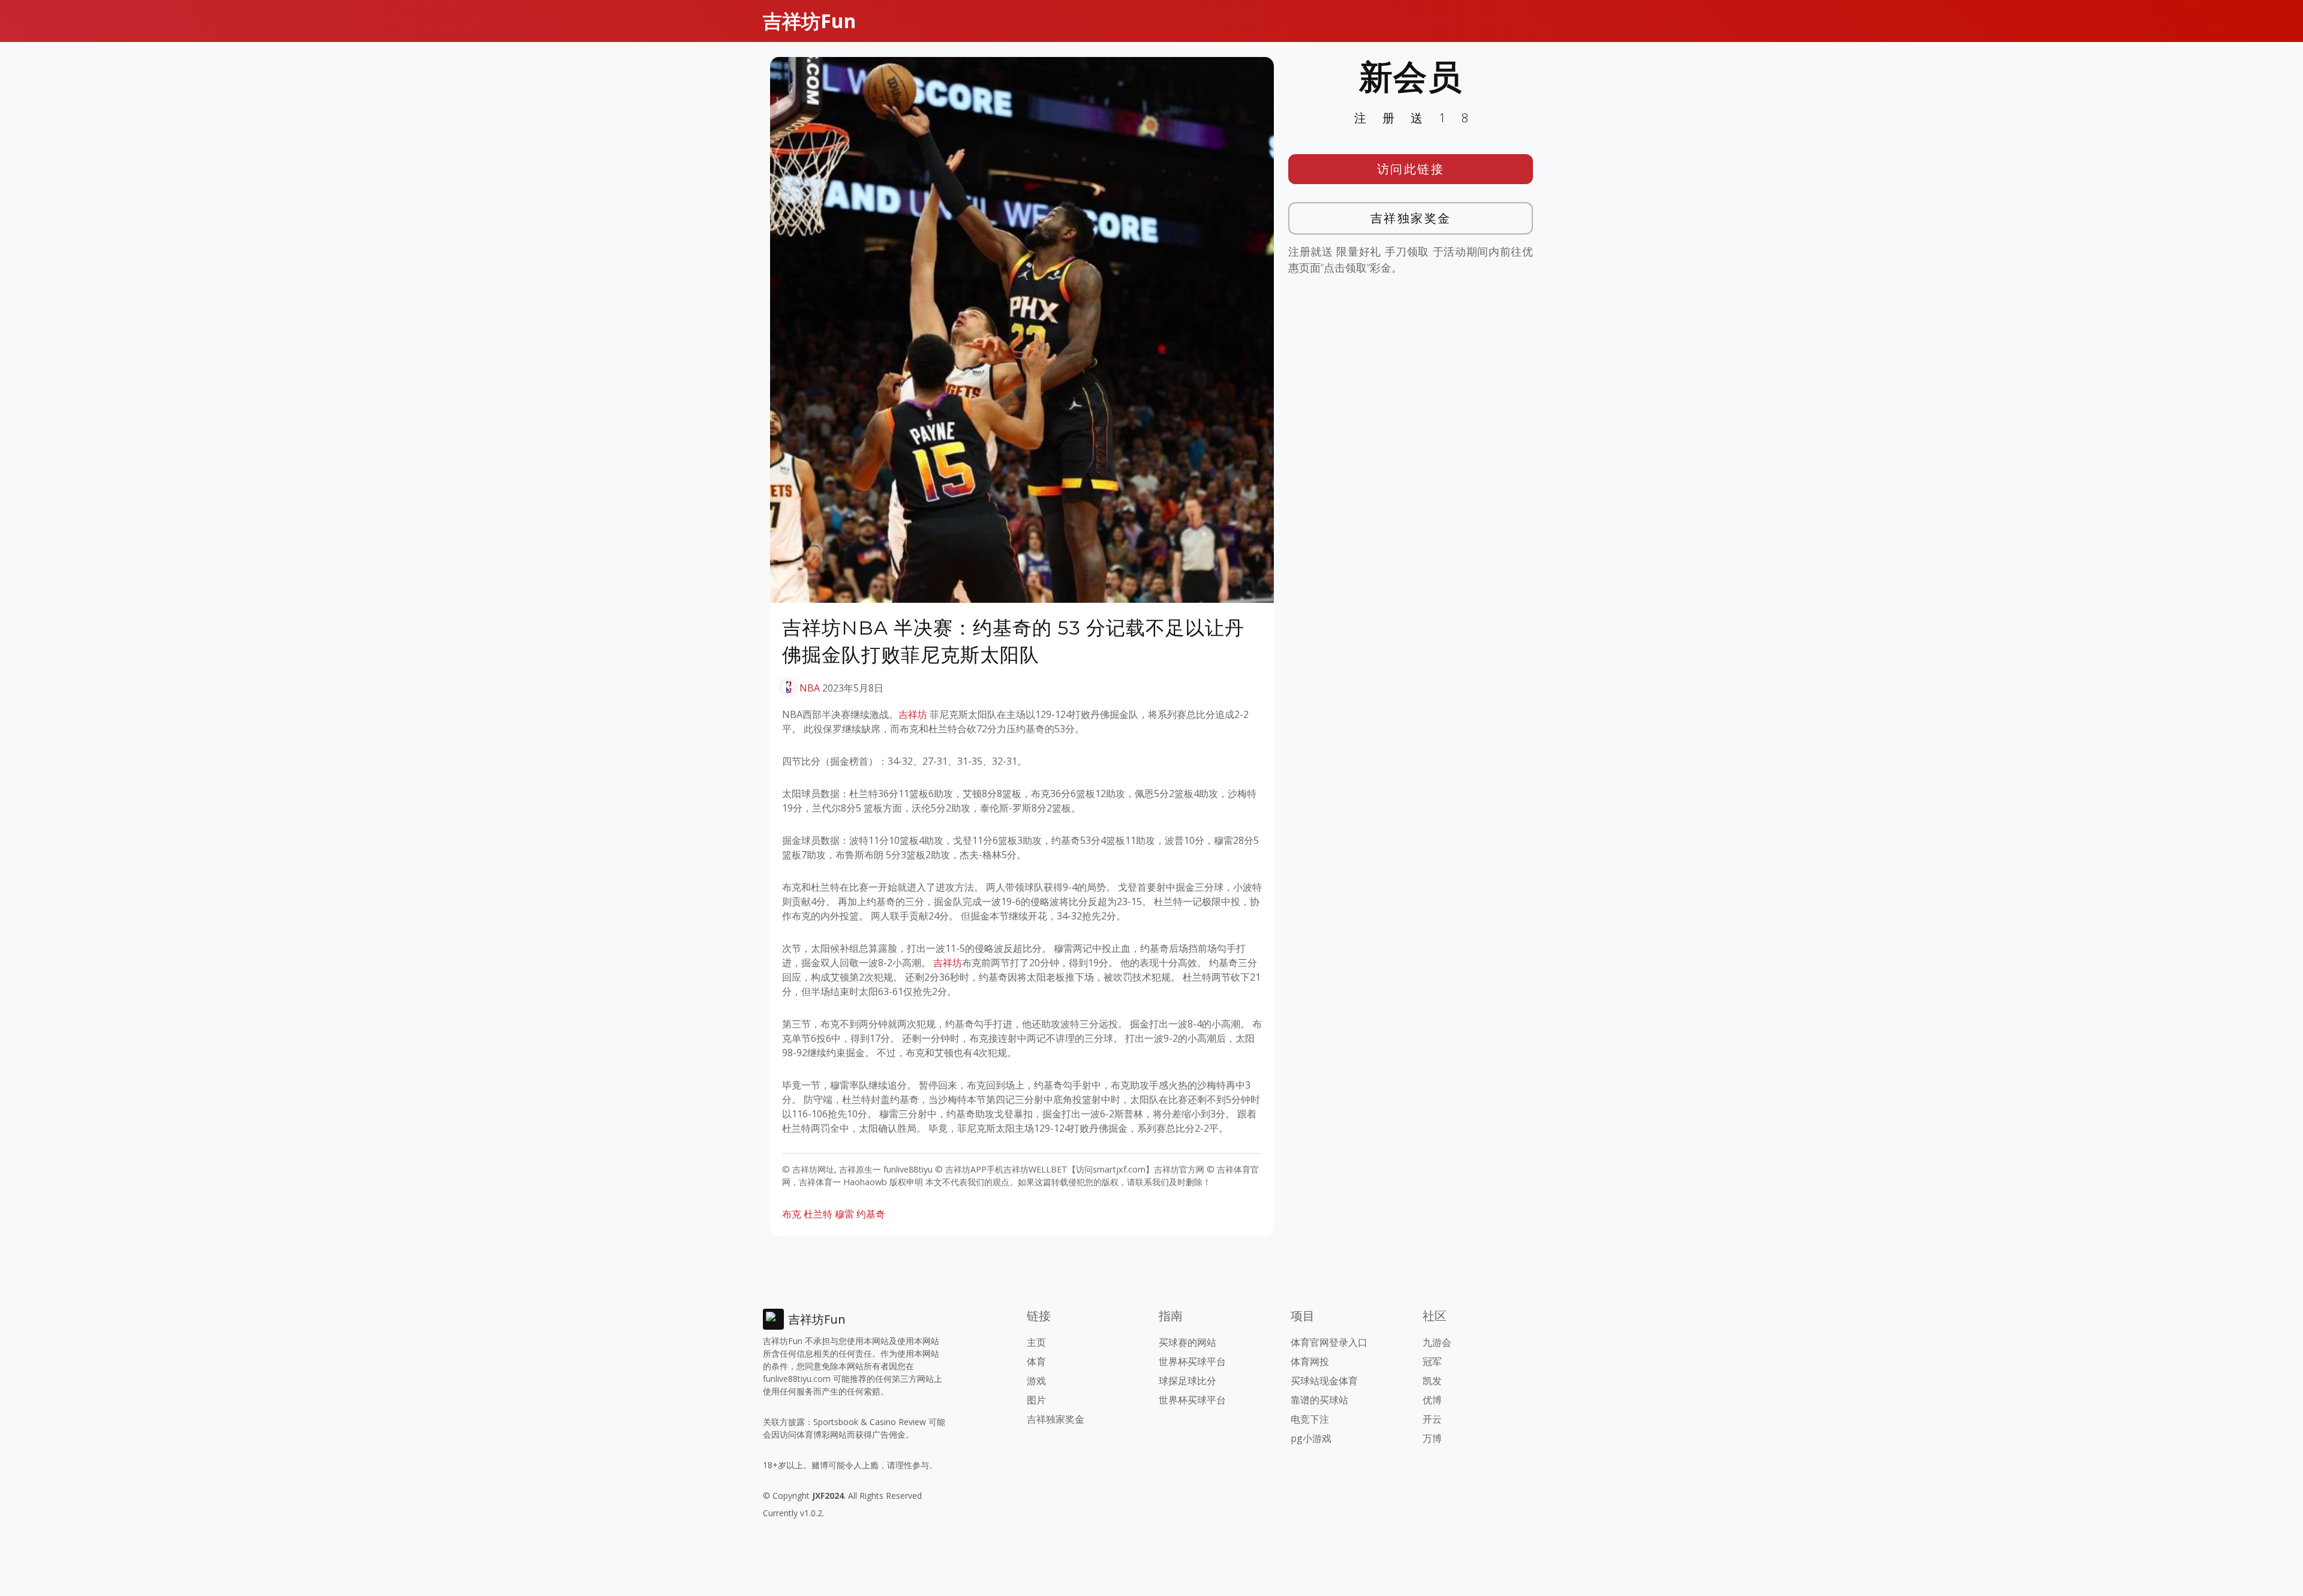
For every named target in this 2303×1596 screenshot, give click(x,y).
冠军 (1432, 1361)
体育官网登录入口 (1329, 1342)
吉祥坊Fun (809, 21)
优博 (1432, 1400)
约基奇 (871, 1214)
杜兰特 (818, 1214)
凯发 (1432, 1381)
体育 (1036, 1361)
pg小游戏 (1311, 1438)
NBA (810, 688)
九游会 (1437, 1342)
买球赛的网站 (1187, 1342)
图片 (1036, 1400)
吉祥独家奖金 (1411, 218)
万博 (1432, 1438)
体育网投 (1310, 1361)
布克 (792, 1214)
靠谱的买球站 (1319, 1400)
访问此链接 (1411, 169)
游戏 (1036, 1381)
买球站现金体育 (1324, 1381)
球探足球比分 (1187, 1381)
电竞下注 (1310, 1419)
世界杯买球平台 (1192, 1361)
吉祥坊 (913, 714)
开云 (1432, 1419)
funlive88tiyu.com (797, 1379)
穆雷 (844, 1214)
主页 (1036, 1342)
